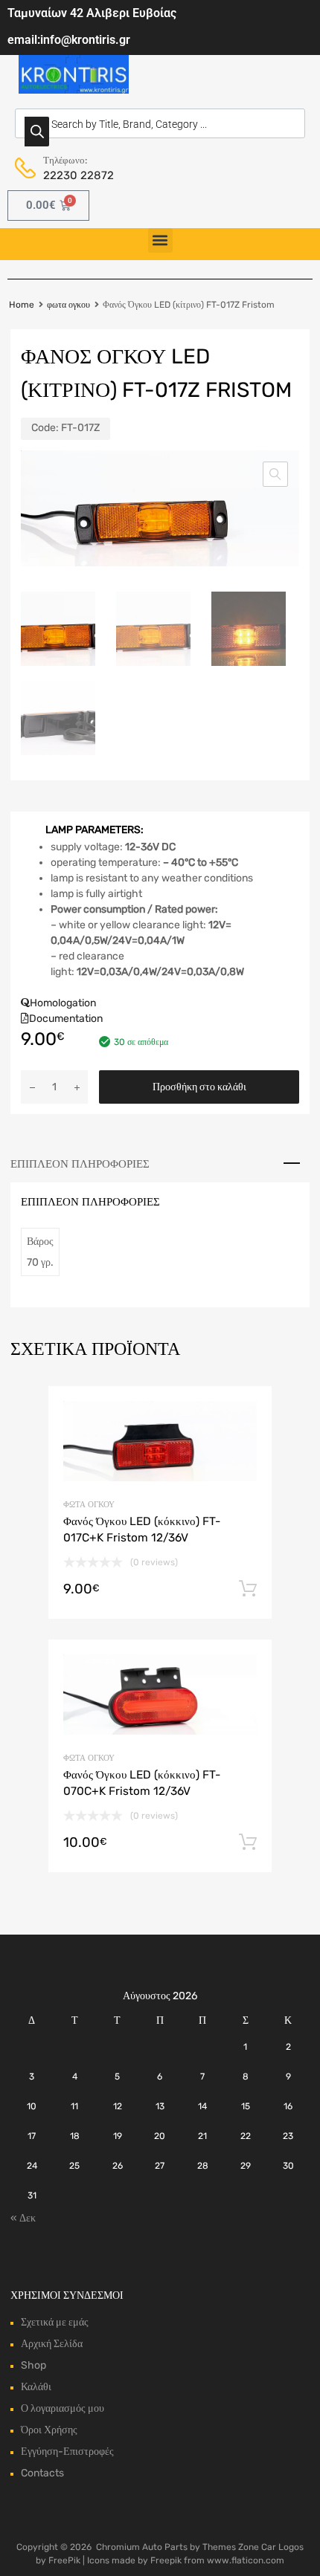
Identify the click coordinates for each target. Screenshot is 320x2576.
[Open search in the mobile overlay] (160, 123)
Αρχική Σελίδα (52, 2344)
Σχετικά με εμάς (55, 2322)
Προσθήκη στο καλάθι (199, 1087)
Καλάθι (36, 2387)
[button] (160, 240)
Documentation (66, 1019)
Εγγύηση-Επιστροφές (67, 2452)
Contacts (42, 2473)
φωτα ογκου (68, 305)
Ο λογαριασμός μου (63, 2408)
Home (22, 305)
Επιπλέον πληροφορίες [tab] (80, 1164)
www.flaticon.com (246, 2560)
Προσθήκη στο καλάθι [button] (248, 1589)
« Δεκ (23, 2218)
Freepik (166, 2560)
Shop (33, 2365)
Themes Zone (231, 2547)
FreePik (64, 2560)
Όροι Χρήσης (49, 2430)
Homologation (63, 1003)
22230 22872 (79, 175)
